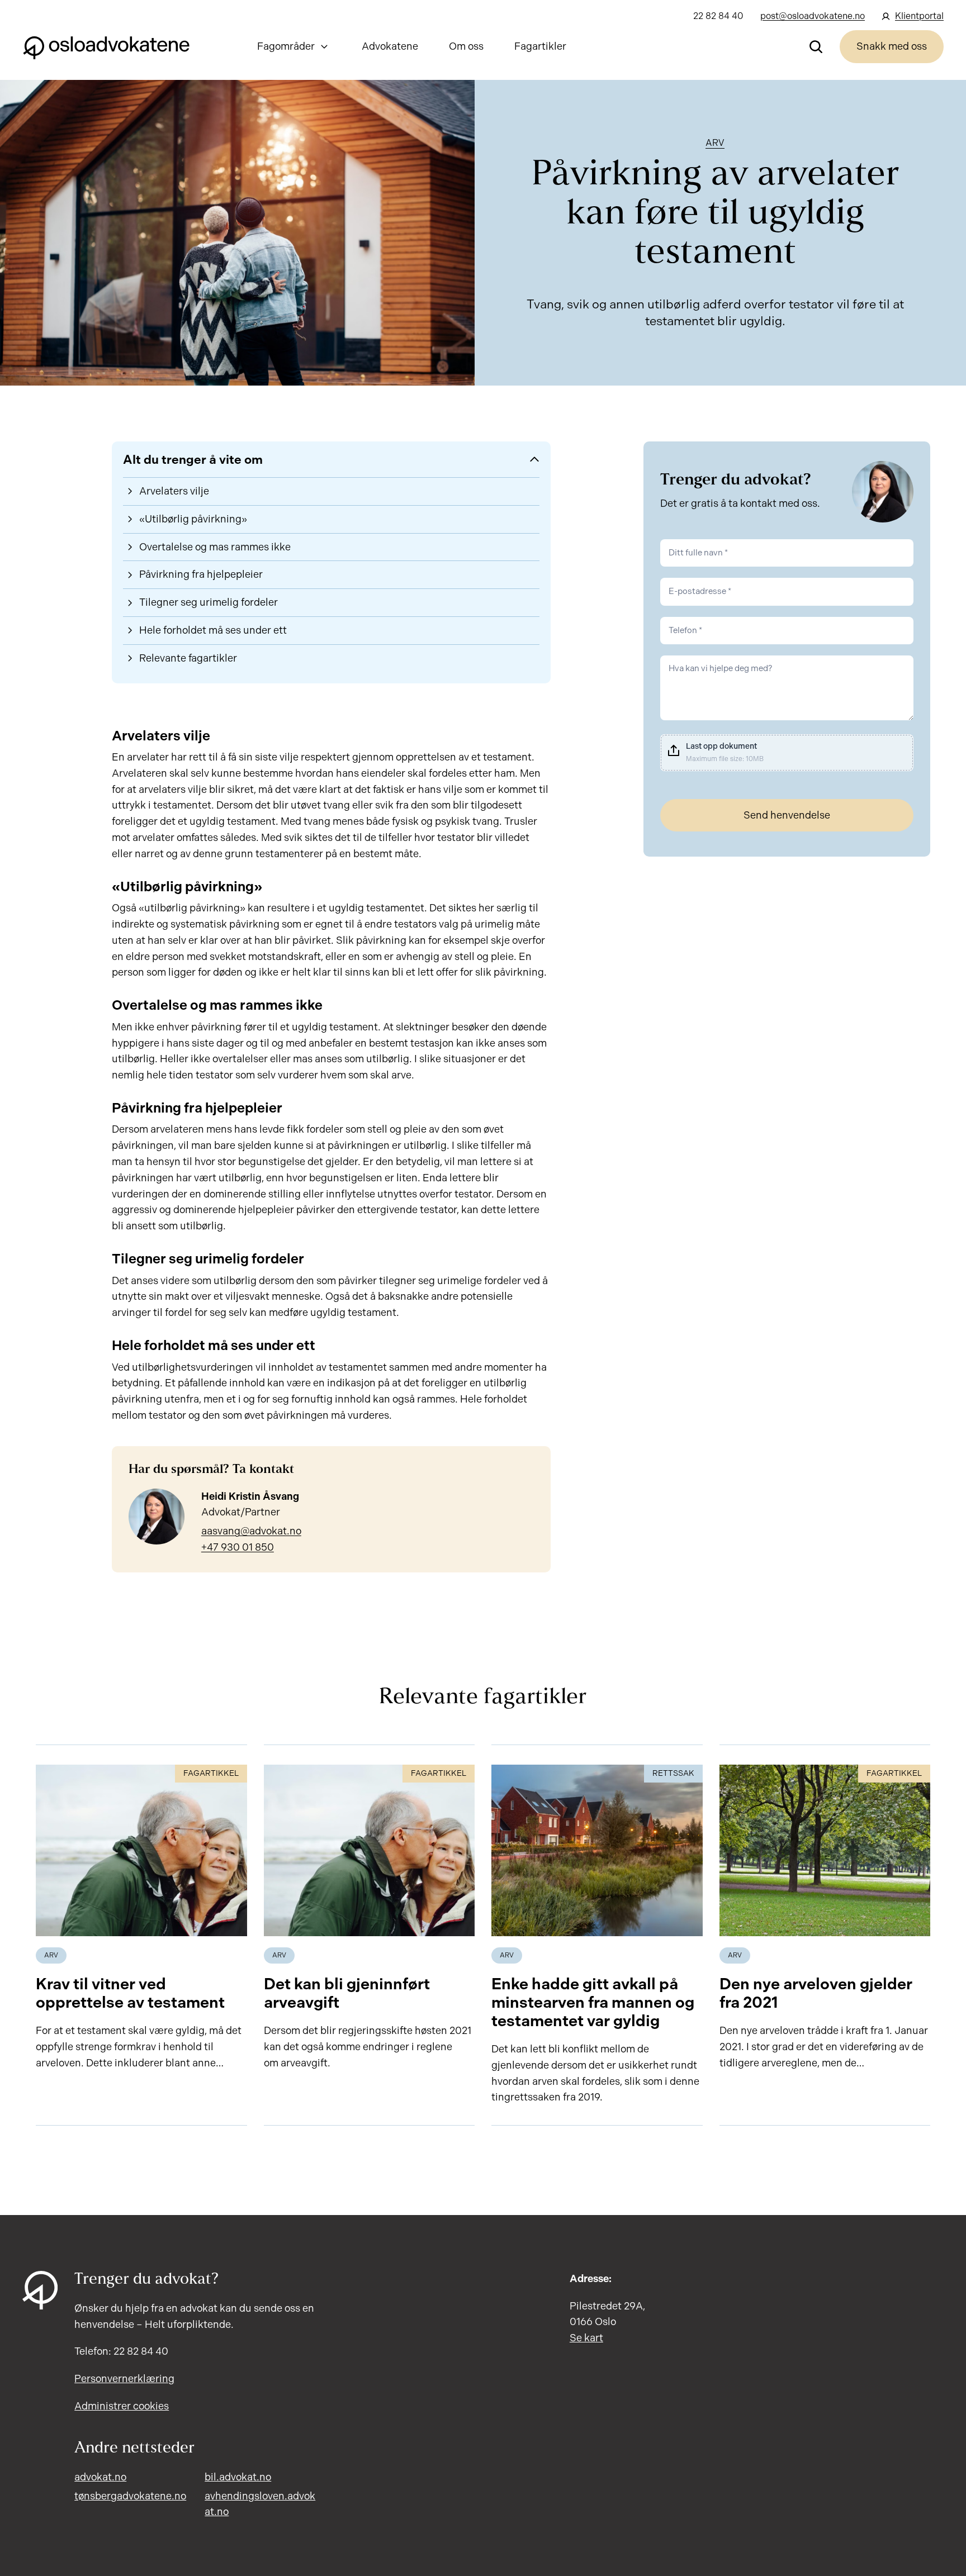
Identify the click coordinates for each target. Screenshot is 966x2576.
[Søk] (816, 46)
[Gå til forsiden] (106, 46)
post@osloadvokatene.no (813, 16)
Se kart (586, 2338)
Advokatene (390, 46)
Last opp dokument (721, 746)
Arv (715, 143)
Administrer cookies (122, 2406)
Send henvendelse (787, 815)
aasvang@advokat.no (251, 1531)
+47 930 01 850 (238, 1547)
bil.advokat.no (238, 2477)
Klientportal (919, 16)
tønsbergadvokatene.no (130, 2496)
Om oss (466, 46)
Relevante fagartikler (188, 658)
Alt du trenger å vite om (193, 460)
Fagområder (286, 46)
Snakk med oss (892, 46)
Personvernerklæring (124, 2379)
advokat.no (100, 2477)
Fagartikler (540, 46)
